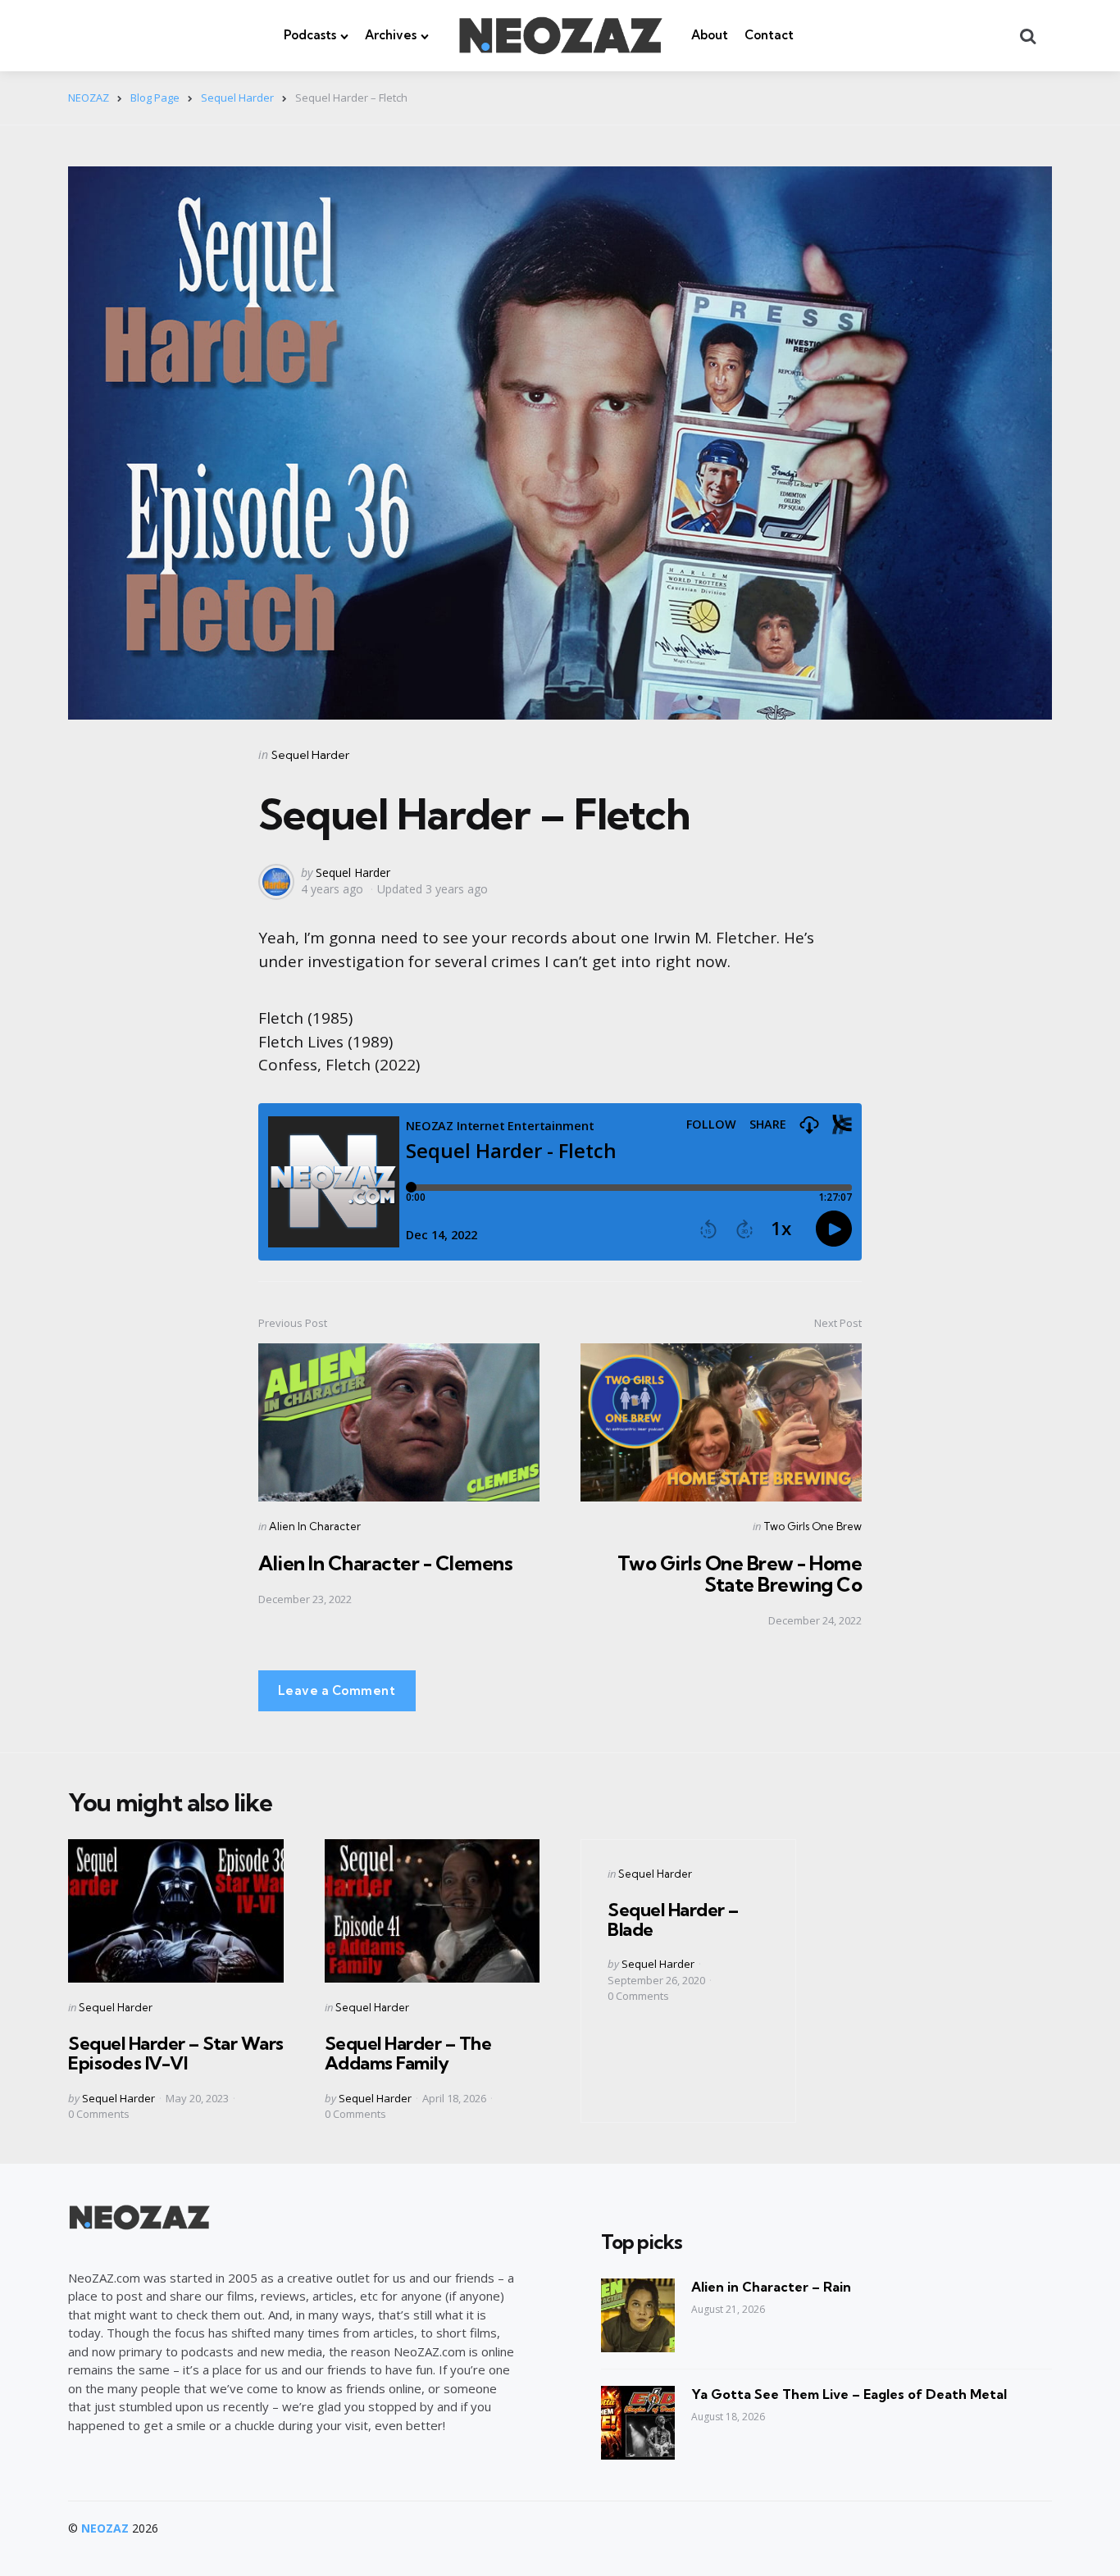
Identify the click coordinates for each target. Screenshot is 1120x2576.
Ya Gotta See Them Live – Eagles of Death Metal (849, 2394)
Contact (769, 35)
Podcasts (310, 35)
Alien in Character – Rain (771, 2287)
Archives (391, 35)
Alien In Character (315, 1526)
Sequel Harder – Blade (673, 1920)
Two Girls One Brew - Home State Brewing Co (740, 1574)
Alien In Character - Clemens (385, 1563)
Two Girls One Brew (813, 1526)
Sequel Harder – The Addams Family (408, 2053)
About (710, 35)
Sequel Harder (310, 755)
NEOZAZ (105, 2528)
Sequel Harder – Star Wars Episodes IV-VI (176, 2053)
